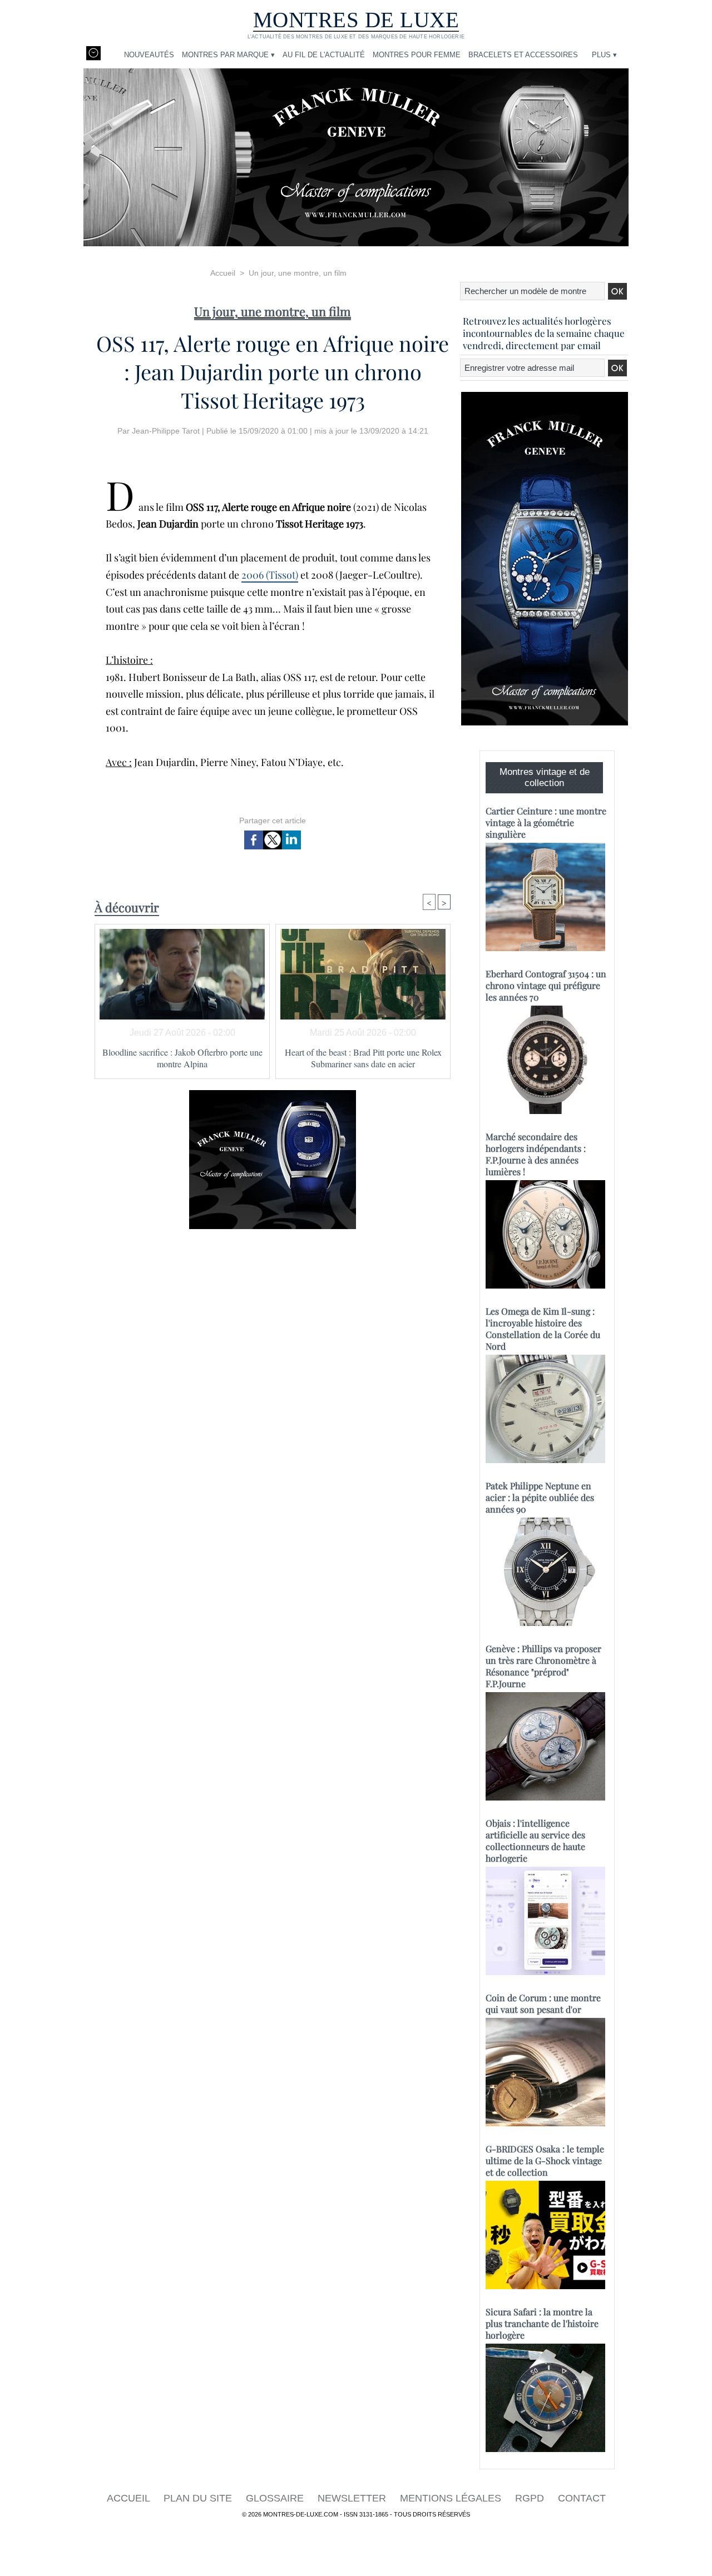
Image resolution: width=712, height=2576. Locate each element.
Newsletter (353, 2498)
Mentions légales (452, 2498)
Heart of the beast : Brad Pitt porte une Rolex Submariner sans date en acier (363, 1058)
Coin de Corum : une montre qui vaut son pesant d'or (543, 2003)
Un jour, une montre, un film (298, 273)
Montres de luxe (356, 20)
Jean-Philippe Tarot (166, 431)
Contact (582, 2498)
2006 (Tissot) (270, 575)
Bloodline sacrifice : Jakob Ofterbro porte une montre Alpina (182, 1058)
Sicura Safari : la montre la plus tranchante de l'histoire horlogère (542, 2323)
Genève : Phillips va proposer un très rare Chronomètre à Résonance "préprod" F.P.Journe (543, 1666)
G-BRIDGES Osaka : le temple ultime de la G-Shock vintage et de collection (545, 2160)
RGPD (531, 2498)
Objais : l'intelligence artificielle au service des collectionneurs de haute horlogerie (535, 1841)
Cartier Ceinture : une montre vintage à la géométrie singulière (546, 822)
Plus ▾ (604, 55)
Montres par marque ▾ (228, 55)
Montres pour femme (417, 55)
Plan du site (199, 2498)
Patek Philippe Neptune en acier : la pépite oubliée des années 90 (540, 1497)
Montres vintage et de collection (545, 777)
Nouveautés (149, 55)
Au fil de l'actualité (324, 55)
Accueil (223, 273)
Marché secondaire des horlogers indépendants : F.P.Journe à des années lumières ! (536, 1154)
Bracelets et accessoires (523, 55)
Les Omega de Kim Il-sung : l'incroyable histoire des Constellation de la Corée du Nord (543, 1329)
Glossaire (276, 2498)
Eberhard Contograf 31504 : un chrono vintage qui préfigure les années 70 (546, 985)
